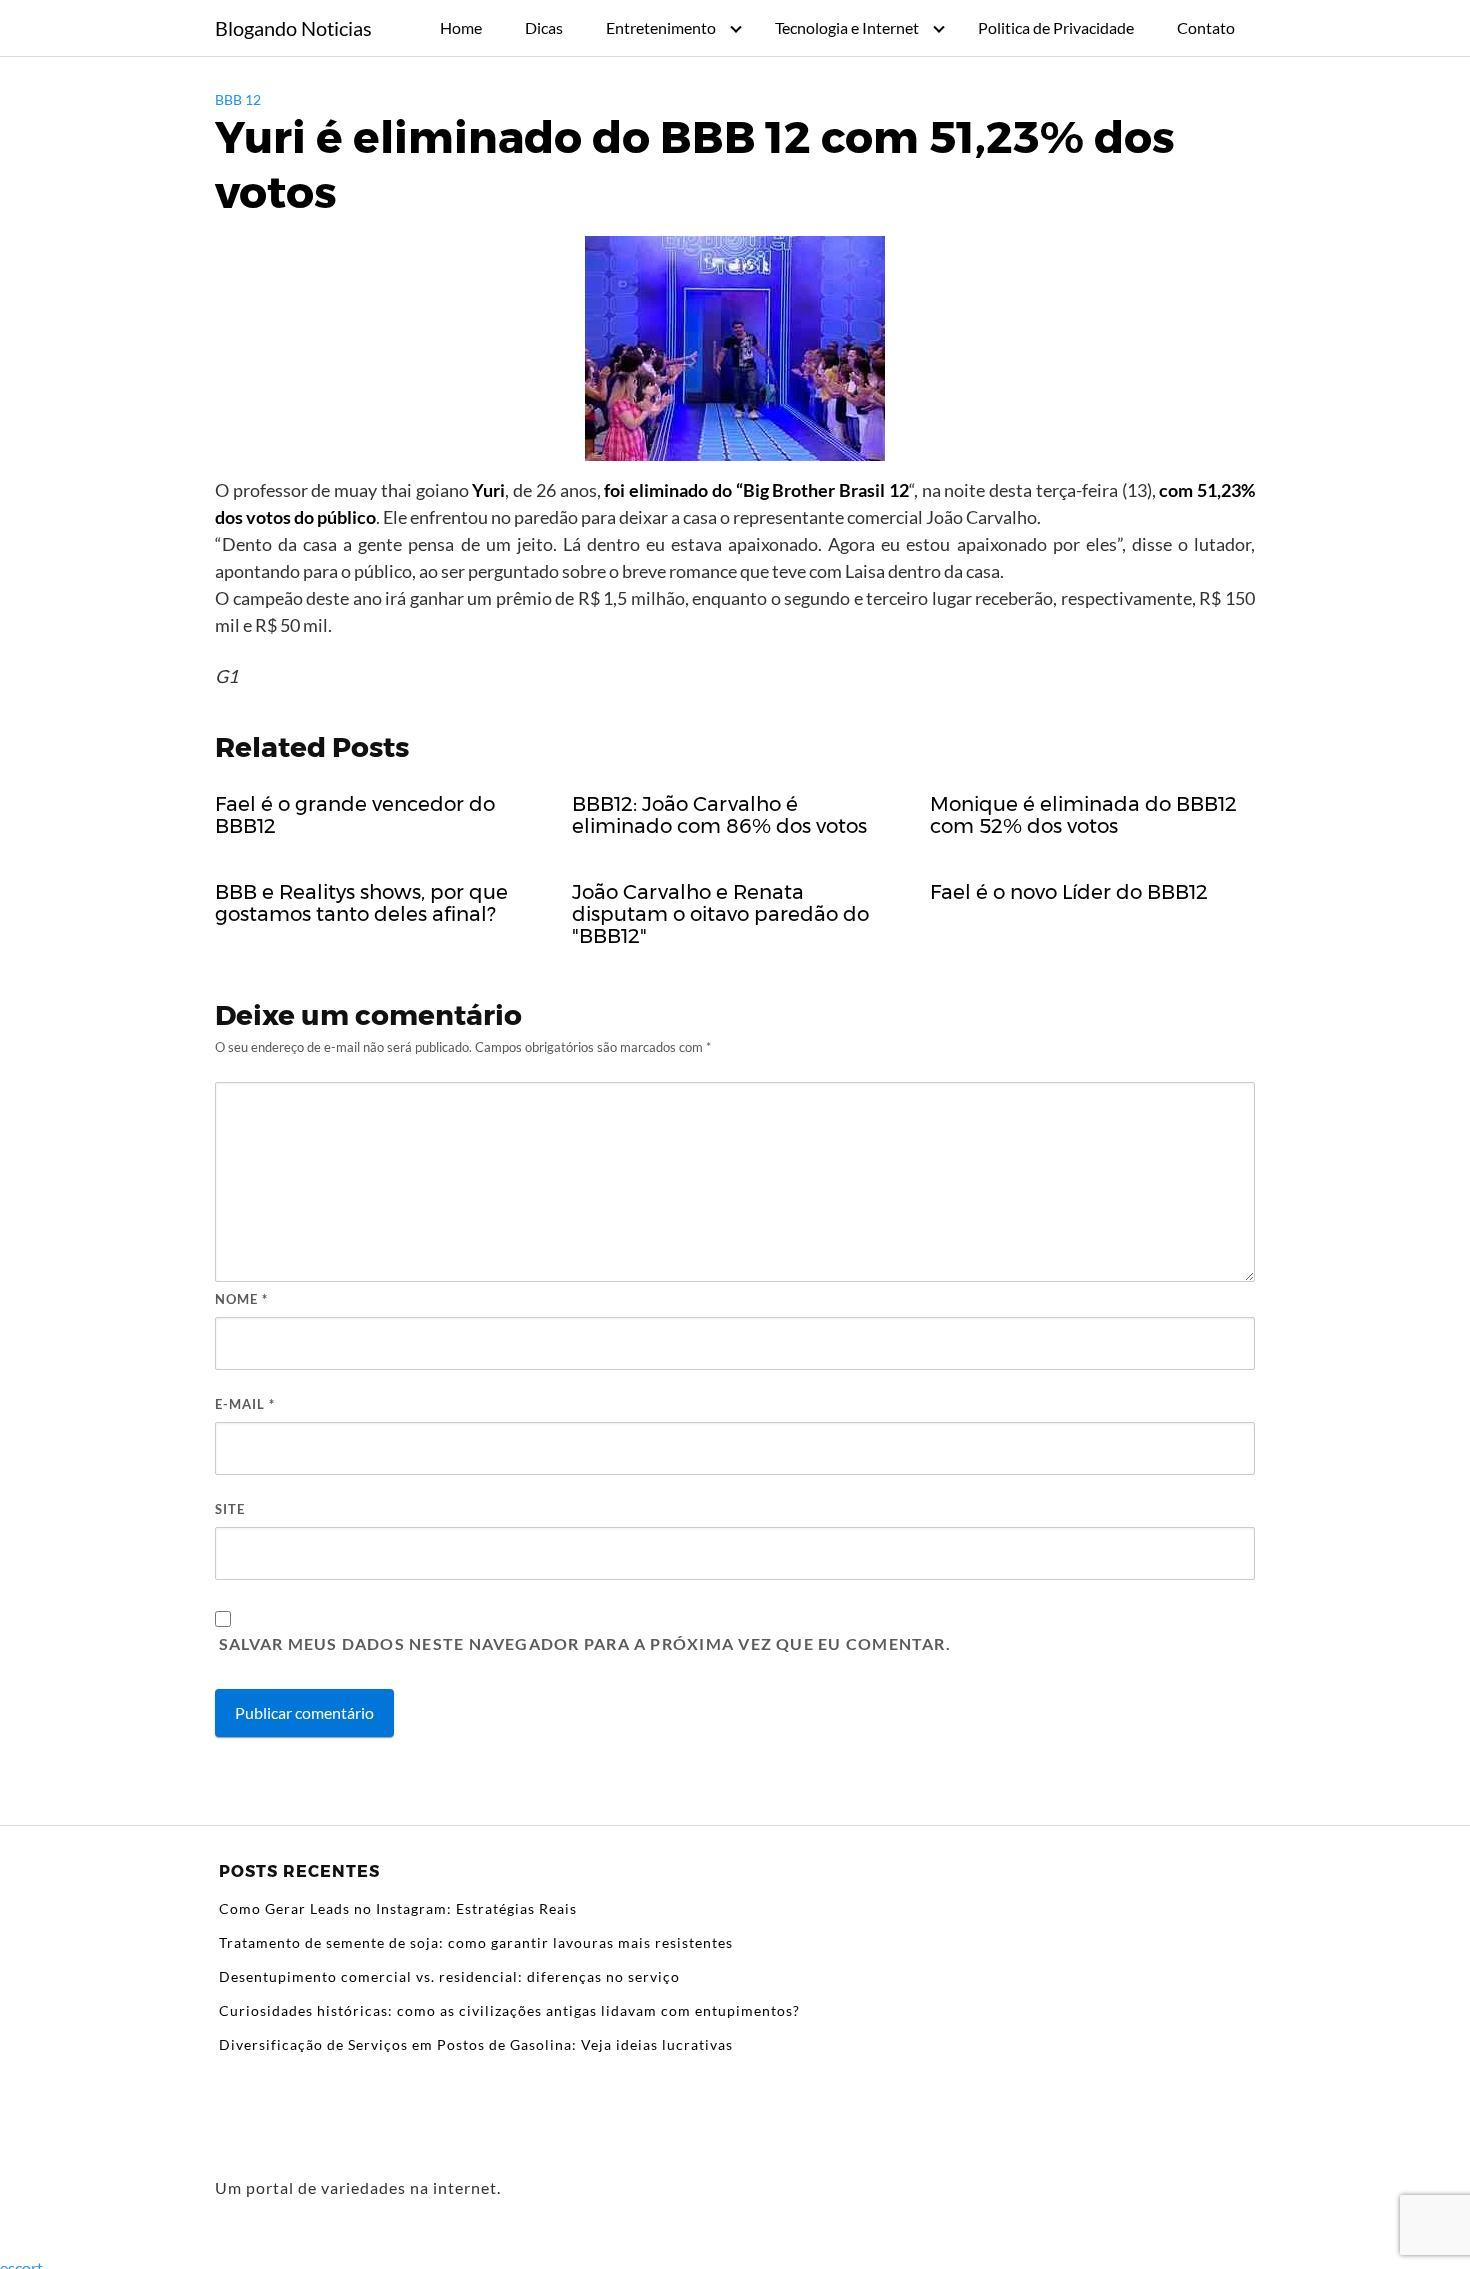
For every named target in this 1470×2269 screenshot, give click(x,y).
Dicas (544, 27)
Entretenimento (661, 27)
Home (461, 27)
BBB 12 (238, 99)
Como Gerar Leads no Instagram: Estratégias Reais (398, 1908)
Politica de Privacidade (1056, 27)
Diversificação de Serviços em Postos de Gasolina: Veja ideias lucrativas (476, 2044)
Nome (241, 1299)
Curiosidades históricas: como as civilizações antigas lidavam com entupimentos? (509, 2010)
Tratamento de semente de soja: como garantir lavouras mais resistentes (476, 1942)
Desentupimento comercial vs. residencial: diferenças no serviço (449, 1976)
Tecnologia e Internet (847, 27)
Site (230, 1509)
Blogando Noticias (293, 28)
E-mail (245, 1404)
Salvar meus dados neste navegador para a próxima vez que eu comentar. (585, 1643)
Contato (1206, 27)
